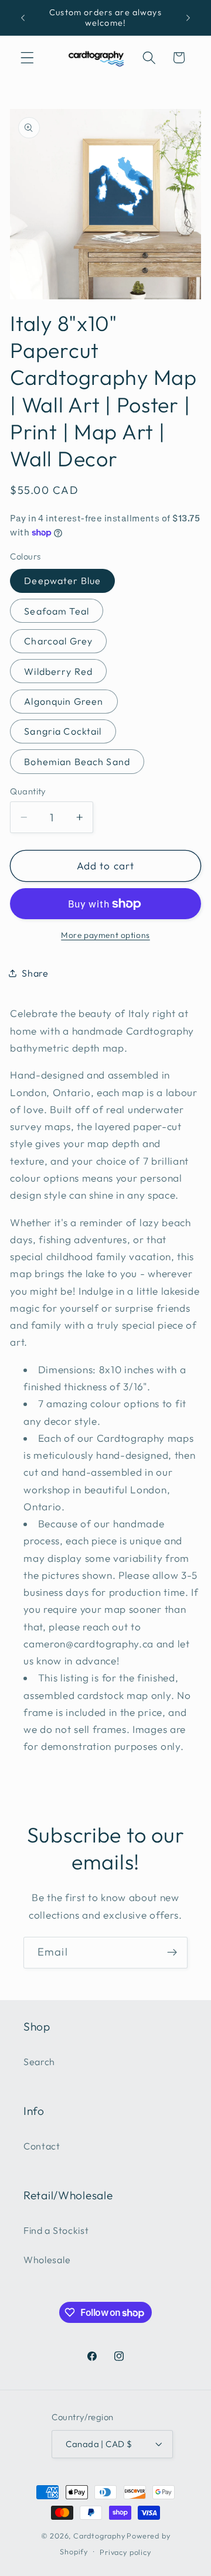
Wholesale (47, 2260)
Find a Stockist (56, 2230)
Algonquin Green (64, 701)
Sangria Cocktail (63, 731)
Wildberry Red (58, 671)
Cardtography (99, 2536)
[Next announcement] (188, 18)
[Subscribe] (172, 1953)
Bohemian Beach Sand (77, 762)
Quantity (28, 791)
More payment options (105, 935)
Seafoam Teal (57, 611)
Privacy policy (125, 2552)
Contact (42, 2146)
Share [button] (35, 973)
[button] (27, 58)
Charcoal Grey (58, 641)
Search (39, 2062)
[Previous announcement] (23, 18)
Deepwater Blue (62, 581)
